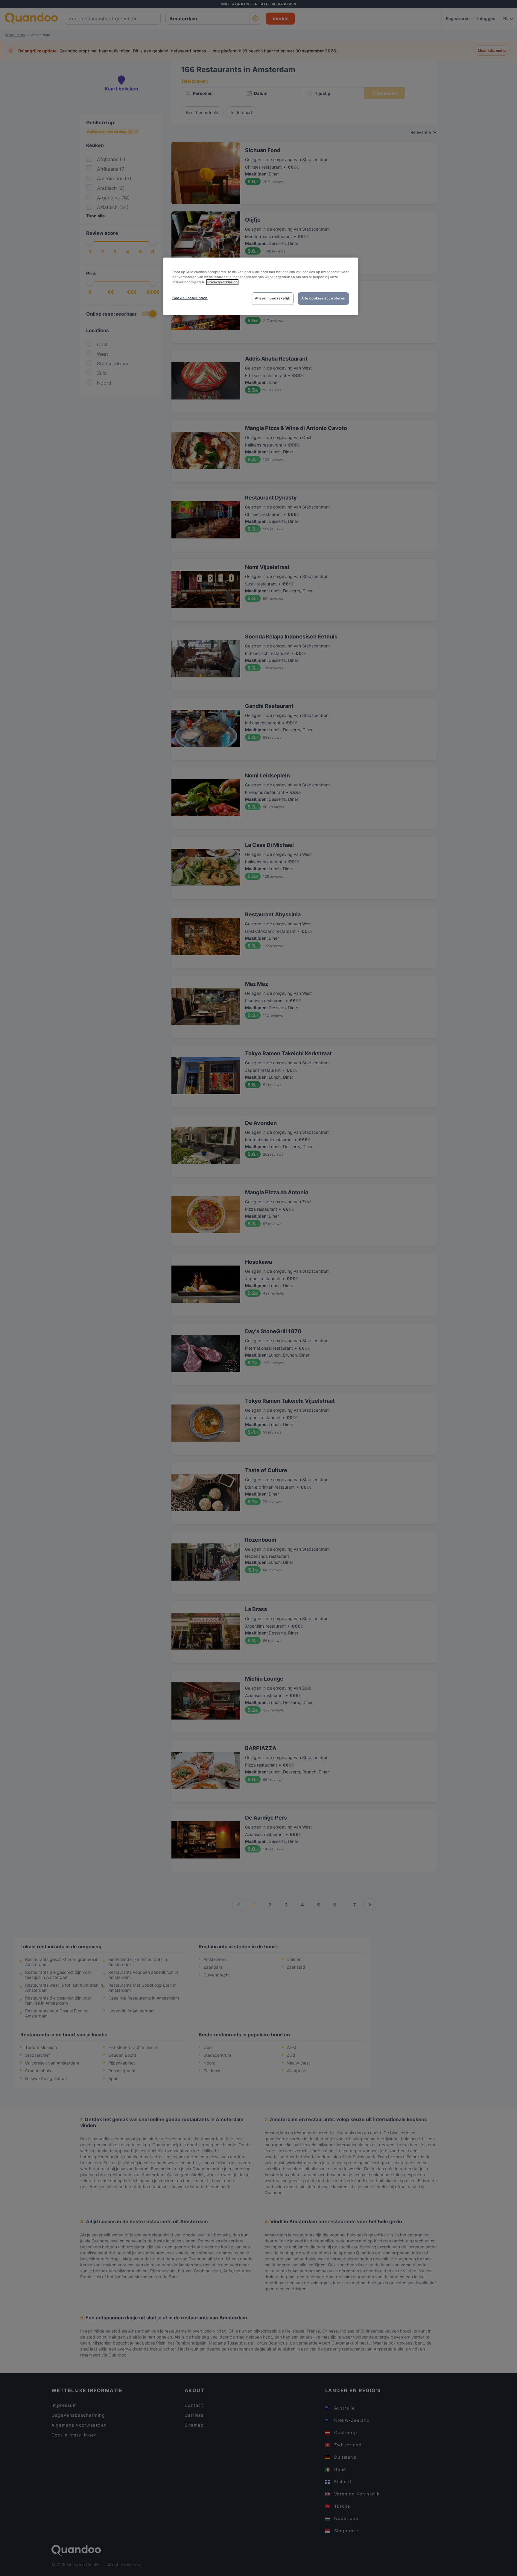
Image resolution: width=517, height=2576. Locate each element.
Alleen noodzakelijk (273, 298)
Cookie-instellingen (190, 298)
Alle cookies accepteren (323, 298)
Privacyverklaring (222, 282)
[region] (261, 286)
